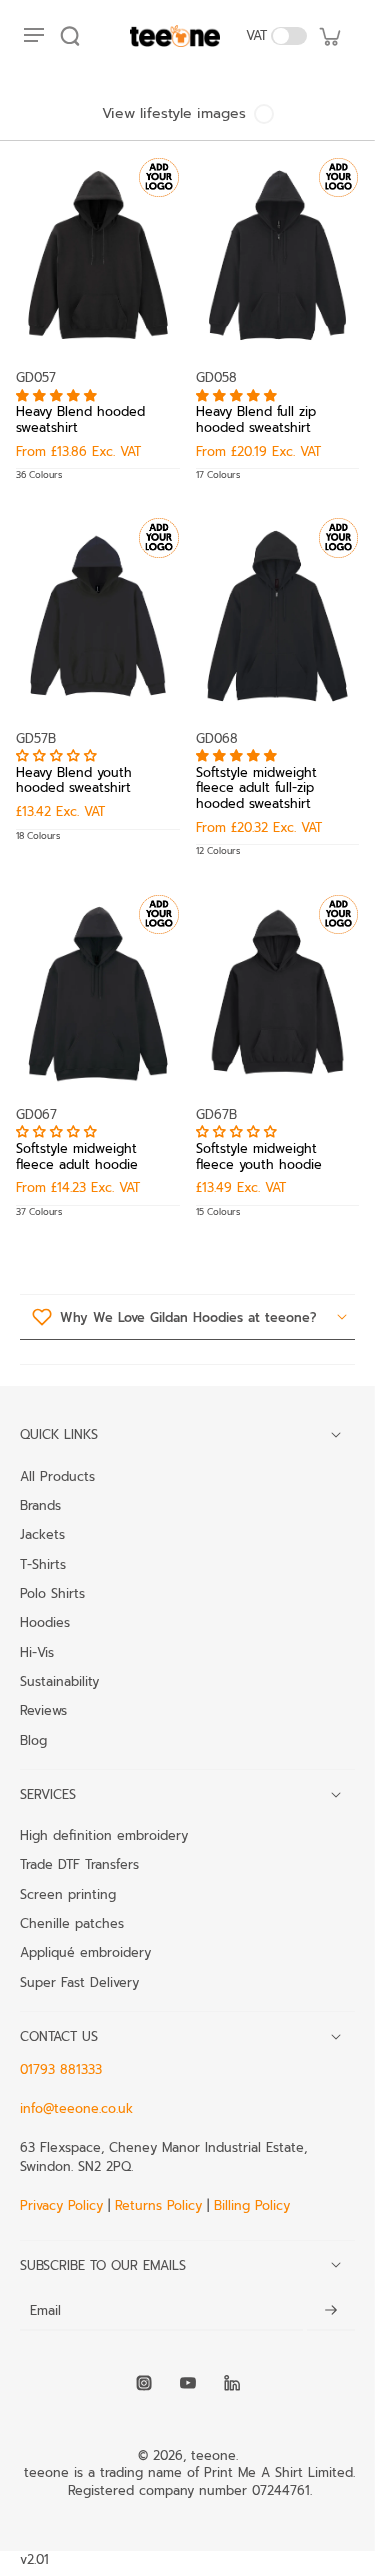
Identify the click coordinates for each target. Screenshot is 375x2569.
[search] (70, 36)
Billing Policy (252, 2205)
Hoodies (45, 1622)
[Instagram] (144, 2383)
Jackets (42, 1534)
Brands (40, 1505)
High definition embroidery (104, 1835)
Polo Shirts (52, 1593)
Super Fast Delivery (79, 1982)
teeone (213, 2455)
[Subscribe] (331, 2310)
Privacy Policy (64, 2205)
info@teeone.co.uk (76, 2108)
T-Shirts (43, 1564)
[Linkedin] (232, 2383)
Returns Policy (158, 2205)
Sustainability (59, 1681)
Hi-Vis (37, 1652)
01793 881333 (61, 2069)
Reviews (43, 1710)
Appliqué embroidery (85, 1952)
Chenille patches (72, 1923)
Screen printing (68, 1894)
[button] (59, 395)
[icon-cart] (329, 36)
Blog (33, 1740)
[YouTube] (188, 2383)
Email (45, 2310)
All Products (57, 1476)
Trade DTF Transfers (79, 1864)
